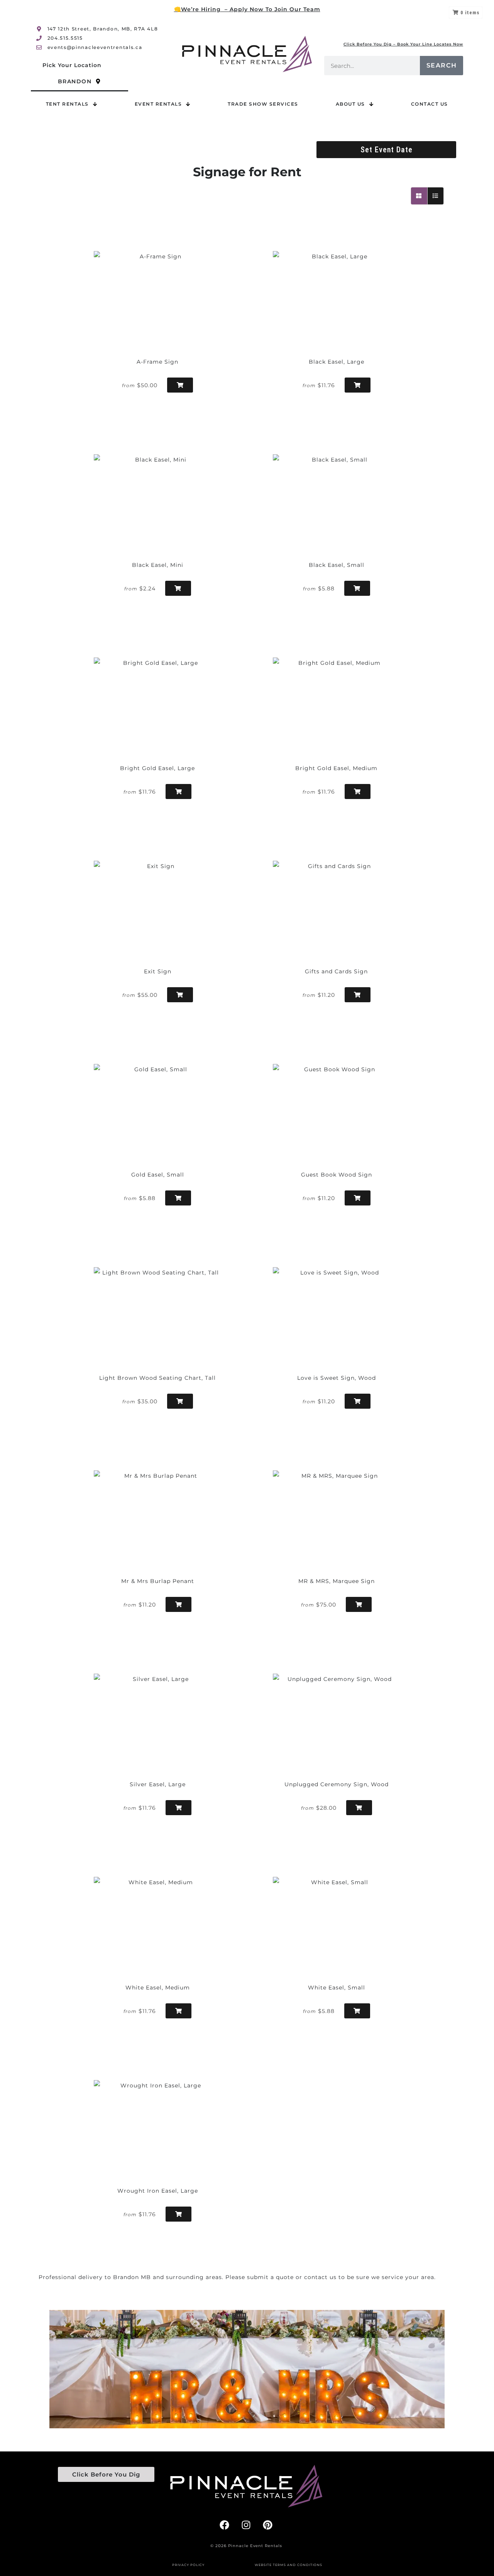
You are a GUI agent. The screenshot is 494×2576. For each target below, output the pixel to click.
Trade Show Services (263, 104)
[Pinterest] (268, 2525)
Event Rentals (158, 104)
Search (442, 65)
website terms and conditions (288, 2565)
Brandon (75, 81)
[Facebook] (225, 2525)
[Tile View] (419, 196)
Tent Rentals (67, 104)
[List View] (436, 196)
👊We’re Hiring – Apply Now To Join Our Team (247, 9)
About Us (350, 104)
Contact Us (430, 104)
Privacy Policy (188, 2565)
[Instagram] (246, 2525)
